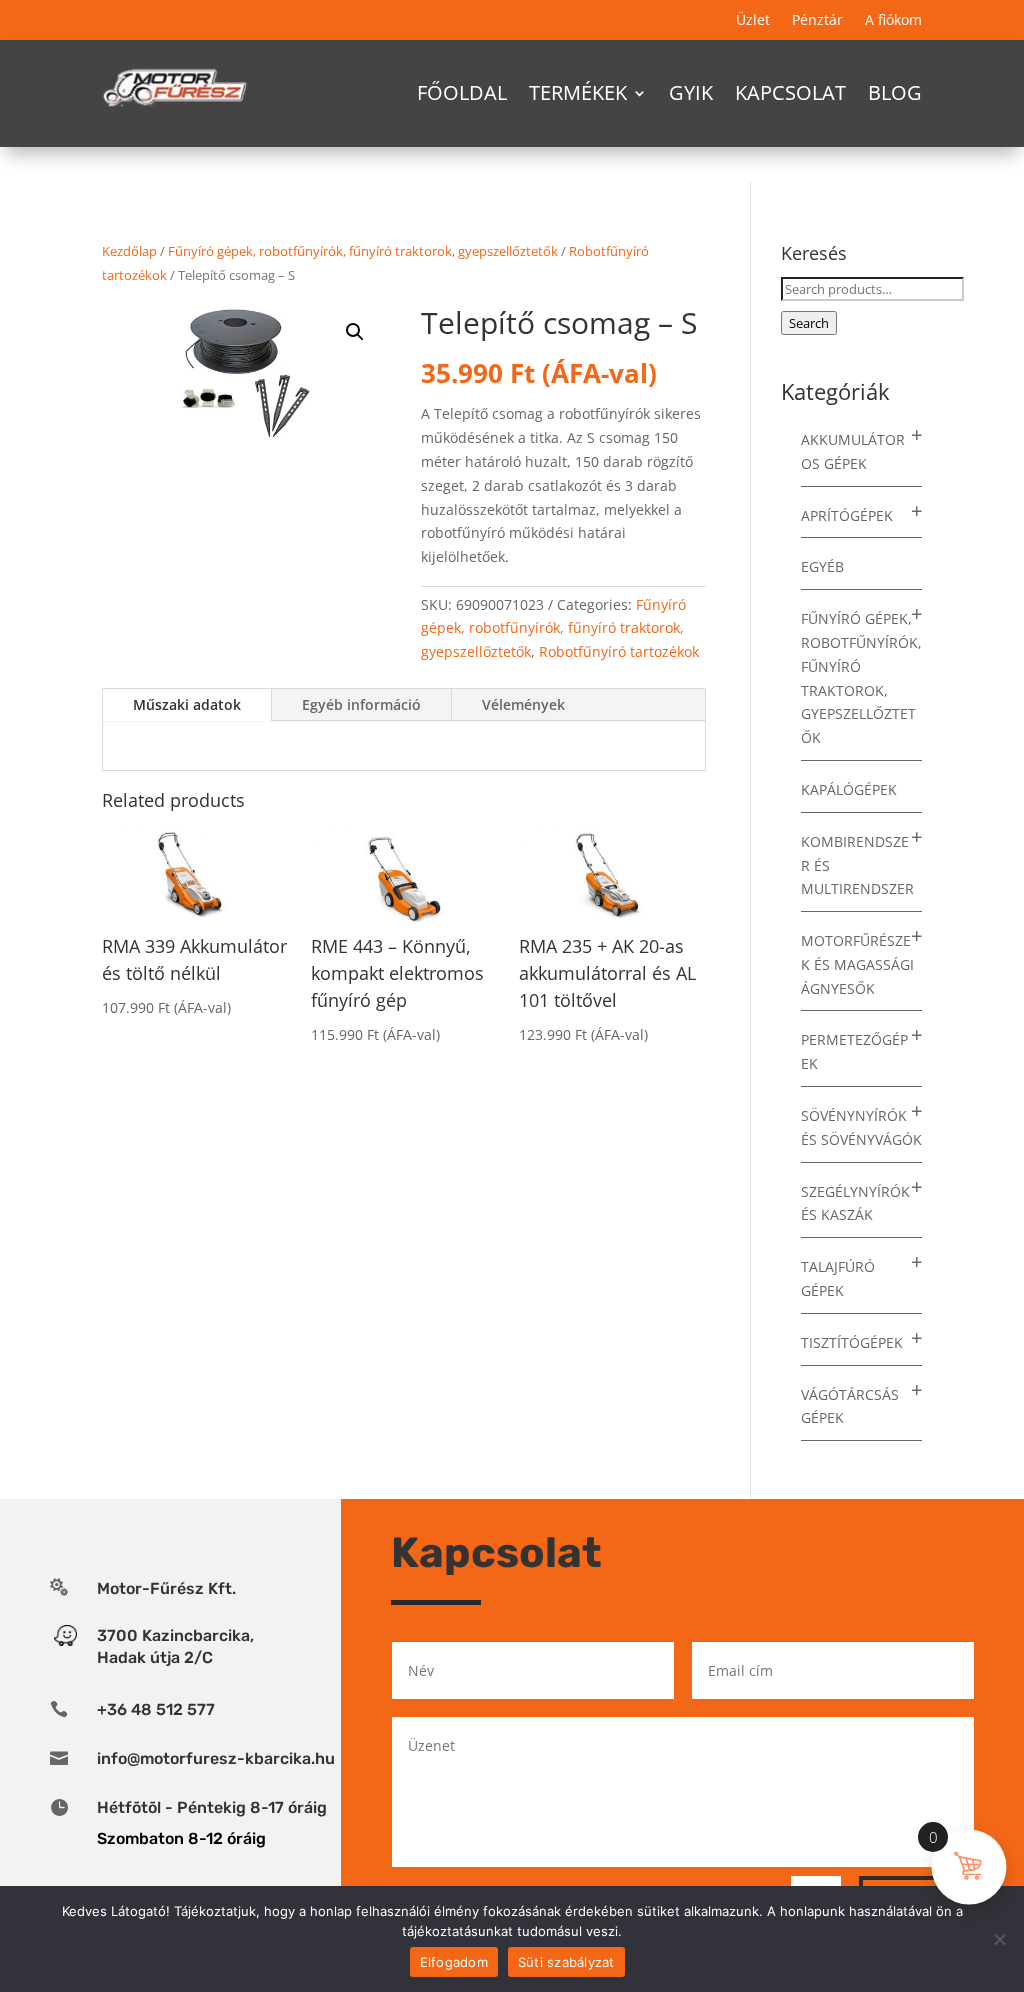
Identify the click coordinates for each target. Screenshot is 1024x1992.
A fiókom (893, 21)
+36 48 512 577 (156, 1709)
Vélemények (523, 704)
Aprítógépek (847, 515)
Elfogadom (454, 1962)
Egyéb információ (361, 704)
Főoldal (462, 92)
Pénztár (817, 21)
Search (809, 323)
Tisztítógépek (852, 1342)
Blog (895, 92)
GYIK (691, 92)
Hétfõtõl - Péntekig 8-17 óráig (212, 1807)
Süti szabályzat (566, 1962)
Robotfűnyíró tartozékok (619, 651)
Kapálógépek (849, 789)
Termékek (578, 92)
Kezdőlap (129, 251)
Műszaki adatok (187, 704)
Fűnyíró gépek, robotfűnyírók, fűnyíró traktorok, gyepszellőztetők (363, 251)
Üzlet (753, 21)
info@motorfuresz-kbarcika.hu (216, 1758)
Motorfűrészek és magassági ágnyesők (857, 964)
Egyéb (822, 566)
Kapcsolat (790, 92)
